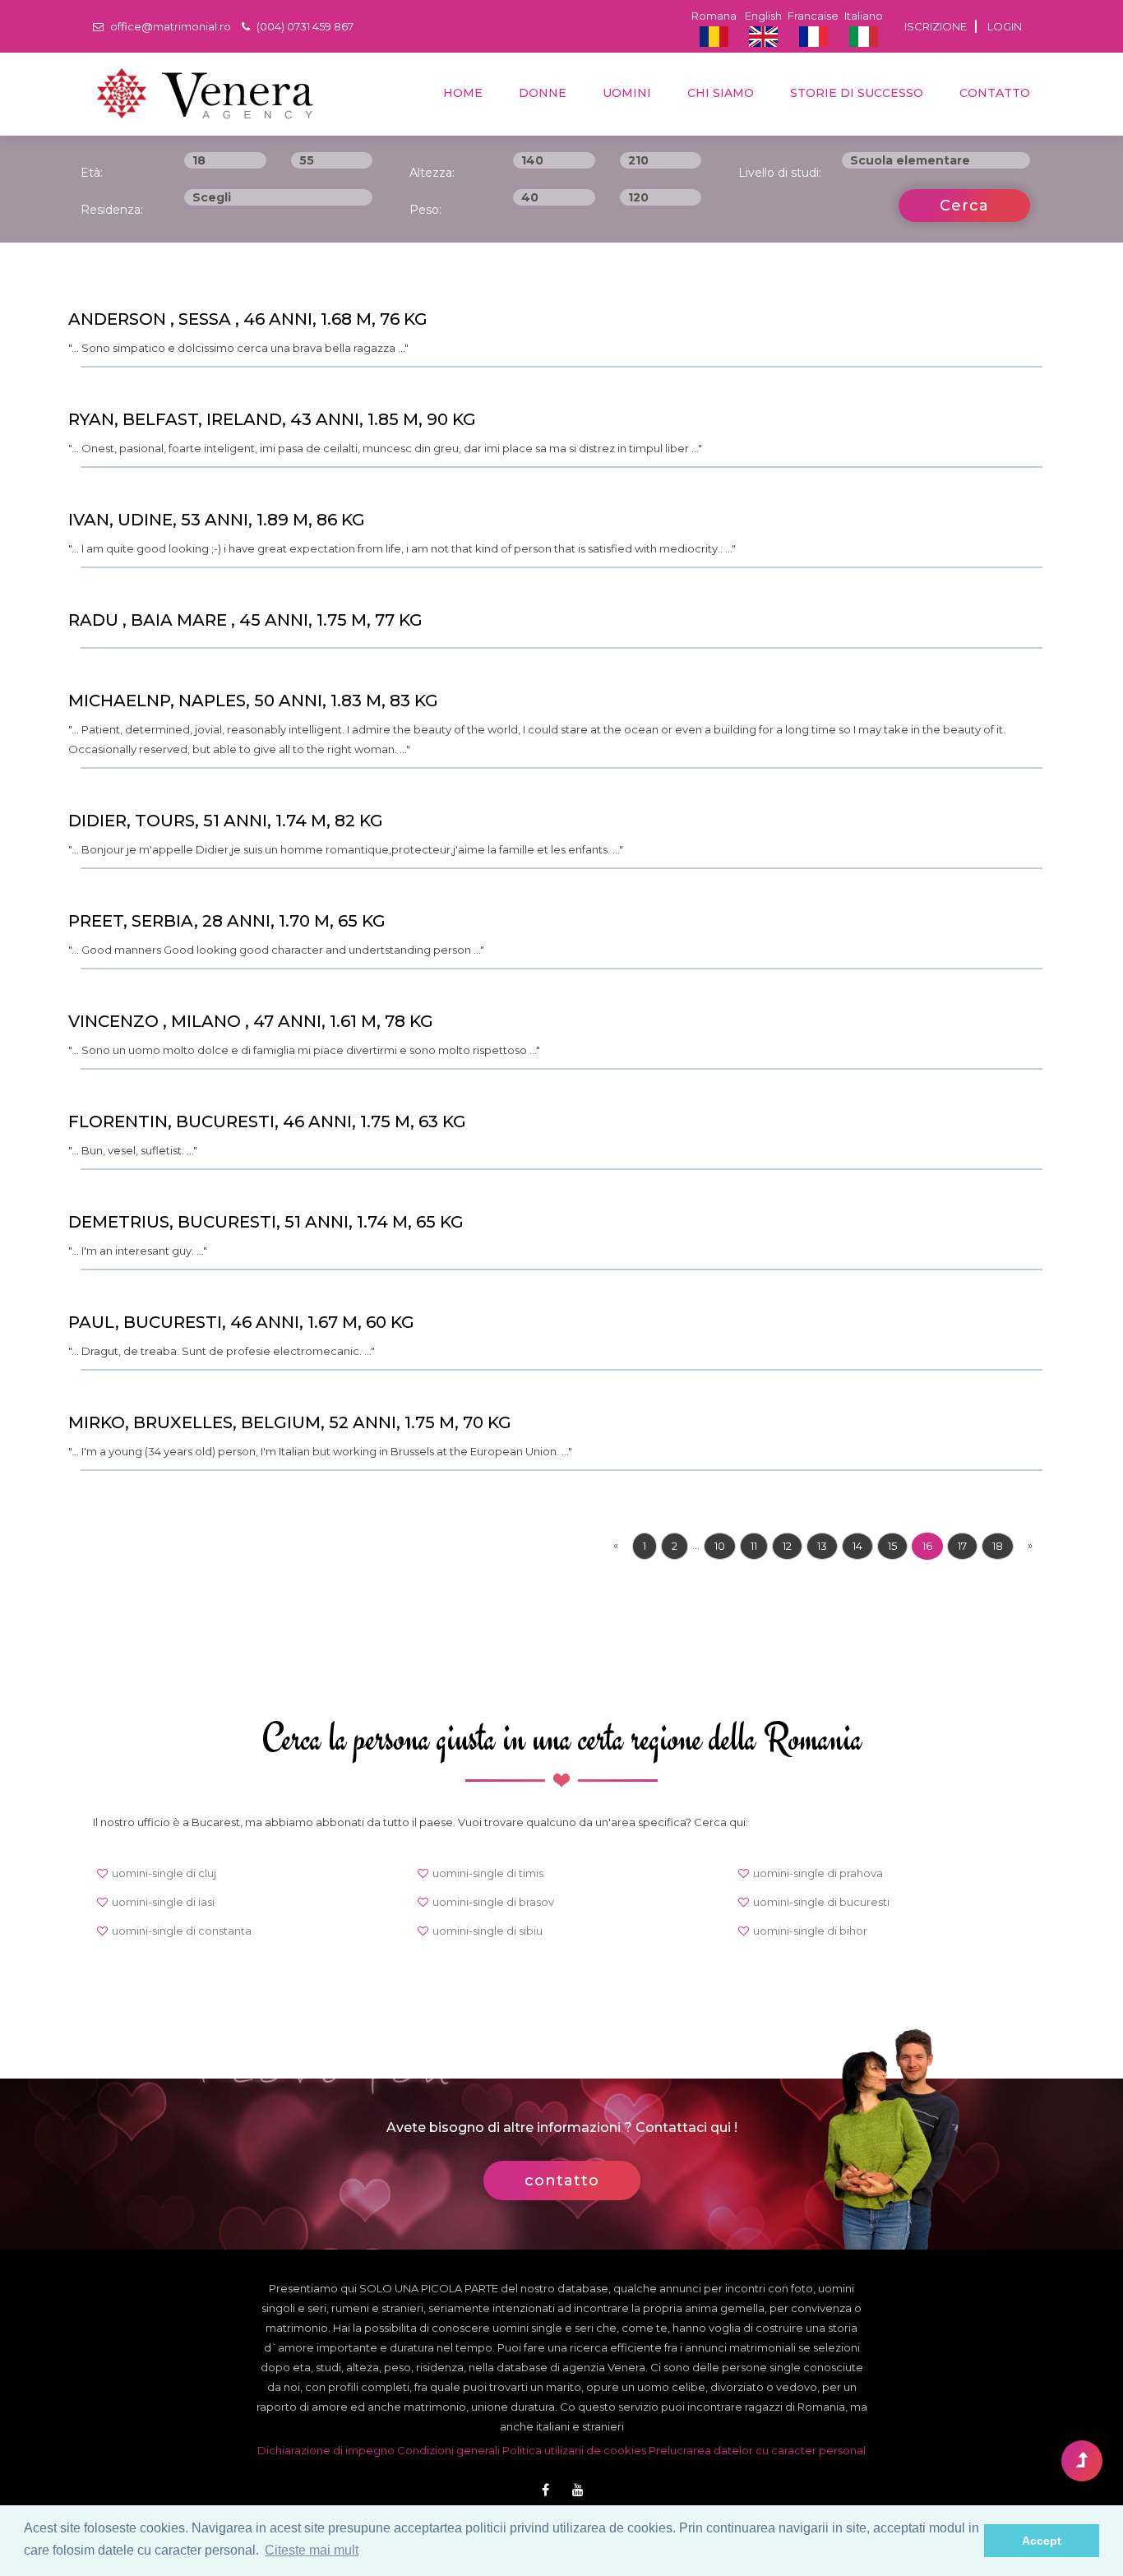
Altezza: (432, 173)
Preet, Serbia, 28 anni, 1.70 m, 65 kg (227, 921)
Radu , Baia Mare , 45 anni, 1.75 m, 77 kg (245, 620)
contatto (993, 93)
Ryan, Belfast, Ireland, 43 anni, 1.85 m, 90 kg (272, 419)
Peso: (425, 210)
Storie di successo (855, 93)
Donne (541, 93)
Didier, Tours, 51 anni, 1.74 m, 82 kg (226, 821)
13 (822, 1546)
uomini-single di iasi (163, 1902)
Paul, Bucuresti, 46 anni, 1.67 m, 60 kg (241, 1322)
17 (962, 1546)
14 (857, 1546)
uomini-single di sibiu (488, 1931)
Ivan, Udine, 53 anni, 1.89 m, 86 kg (217, 520)
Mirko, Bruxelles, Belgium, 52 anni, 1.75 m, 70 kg (290, 1422)
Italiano (864, 16)
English (763, 16)
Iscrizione (936, 26)
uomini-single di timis (488, 1873)
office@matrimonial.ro (169, 26)
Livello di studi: (780, 173)
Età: (92, 173)
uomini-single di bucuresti (821, 1902)
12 (787, 1546)
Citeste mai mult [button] (312, 2550)
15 (892, 1546)
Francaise (813, 16)
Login (1005, 26)
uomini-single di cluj (164, 1873)
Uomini (625, 93)
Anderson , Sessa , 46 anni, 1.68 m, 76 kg (248, 319)
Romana (714, 16)
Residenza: (112, 210)
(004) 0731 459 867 (304, 26)
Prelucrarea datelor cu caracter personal (757, 2450)
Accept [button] (1042, 2541)
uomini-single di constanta (182, 1931)
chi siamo (719, 93)
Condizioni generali (448, 2450)
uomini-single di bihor (810, 1931)
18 (998, 1546)
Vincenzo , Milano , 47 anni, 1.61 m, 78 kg (251, 1021)
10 (720, 1546)
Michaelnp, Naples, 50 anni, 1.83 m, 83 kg (253, 701)
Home (461, 93)
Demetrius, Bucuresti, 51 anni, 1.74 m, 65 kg (266, 1222)
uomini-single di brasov (493, 1902)
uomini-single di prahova (818, 1873)
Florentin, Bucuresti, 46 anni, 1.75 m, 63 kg (267, 1122)
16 (927, 1546)
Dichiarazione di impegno (326, 2450)
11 (754, 1546)
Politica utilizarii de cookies (574, 2450)
